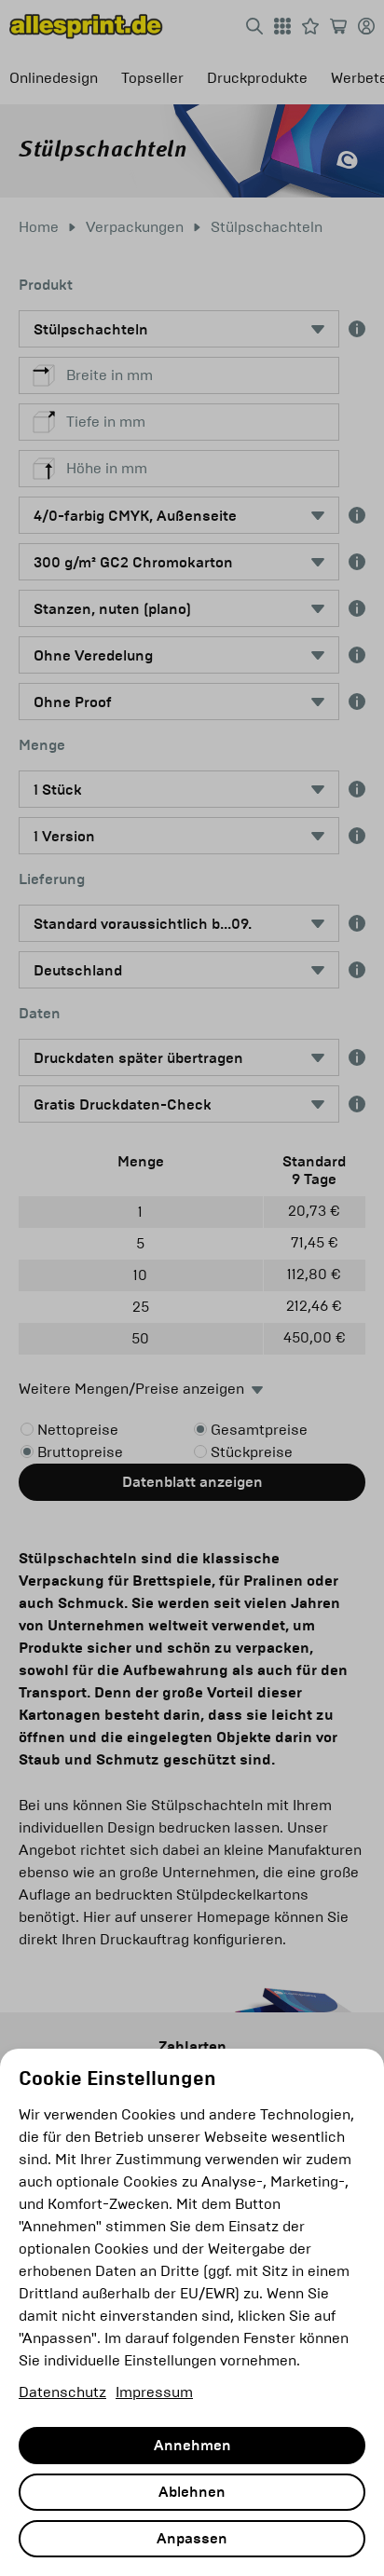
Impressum (154, 2392)
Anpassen (192, 2539)
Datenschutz (62, 2392)
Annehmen (192, 2446)
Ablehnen (192, 2492)
